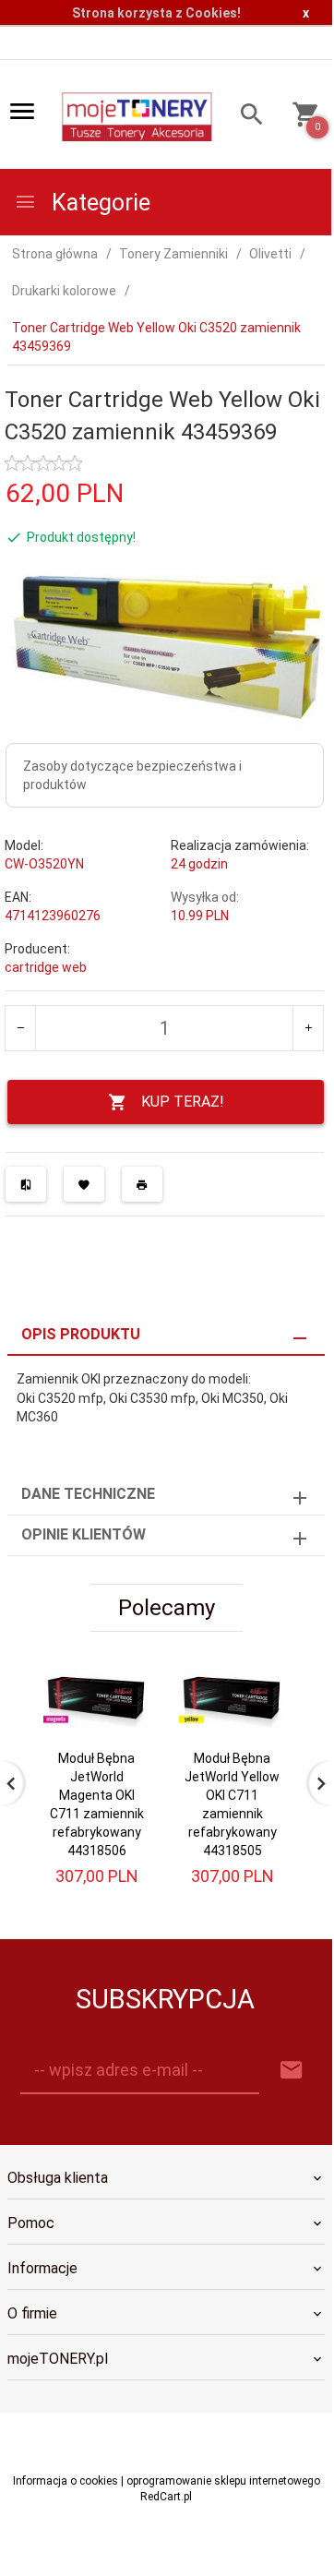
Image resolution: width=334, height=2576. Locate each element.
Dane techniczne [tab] (88, 1494)
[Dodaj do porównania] (26, 1184)
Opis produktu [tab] (81, 1334)
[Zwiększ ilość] (308, 1028)
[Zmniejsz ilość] (21, 1028)
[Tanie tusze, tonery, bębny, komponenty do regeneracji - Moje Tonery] (137, 115)
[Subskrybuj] (292, 2071)
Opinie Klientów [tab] (83, 1534)
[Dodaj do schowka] (84, 1184)
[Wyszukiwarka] (246, 117)
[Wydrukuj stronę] (142, 1184)
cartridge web (46, 967)
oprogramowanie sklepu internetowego (223, 2481)
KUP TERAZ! (183, 1102)
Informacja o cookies (66, 2481)
